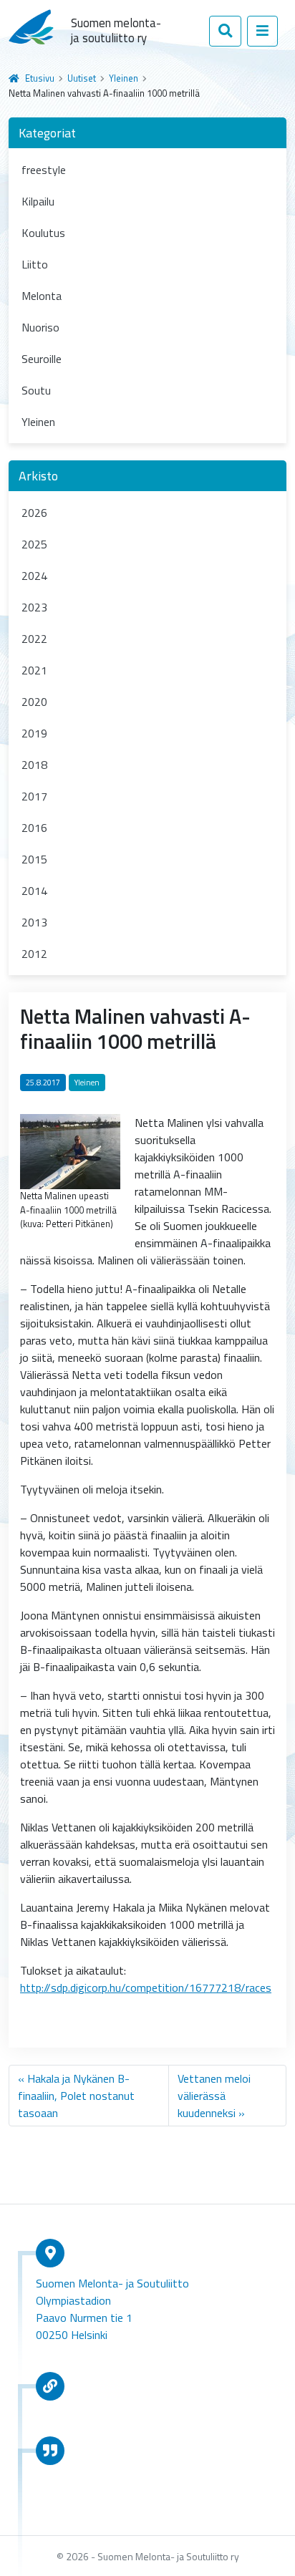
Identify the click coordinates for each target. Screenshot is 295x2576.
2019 (34, 733)
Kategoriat (47, 133)
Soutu (36, 390)
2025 (34, 544)
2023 (34, 607)
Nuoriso (40, 327)
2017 (34, 796)
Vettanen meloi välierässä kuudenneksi (214, 2096)
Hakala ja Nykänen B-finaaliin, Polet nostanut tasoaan (76, 2096)
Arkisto (38, 476)
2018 (34, 765)
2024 (34, 576)
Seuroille (42, 359)
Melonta (42, 296)
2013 (34, 922)
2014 (34, 891)
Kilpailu (38, 201)
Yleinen (124, 78)
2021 (34, 670)
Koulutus (43, 233)
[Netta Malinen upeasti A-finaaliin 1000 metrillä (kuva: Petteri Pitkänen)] (70, 1151)
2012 (34, 954)
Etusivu (40, 78)
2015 (34, 859)
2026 (34, 513)
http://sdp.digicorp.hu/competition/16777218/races (146, 1987)
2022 (34, 639)
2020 (34, 702)
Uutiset (82, 78)
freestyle (44, 170)
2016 (34, 828)
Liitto (35, 264)
